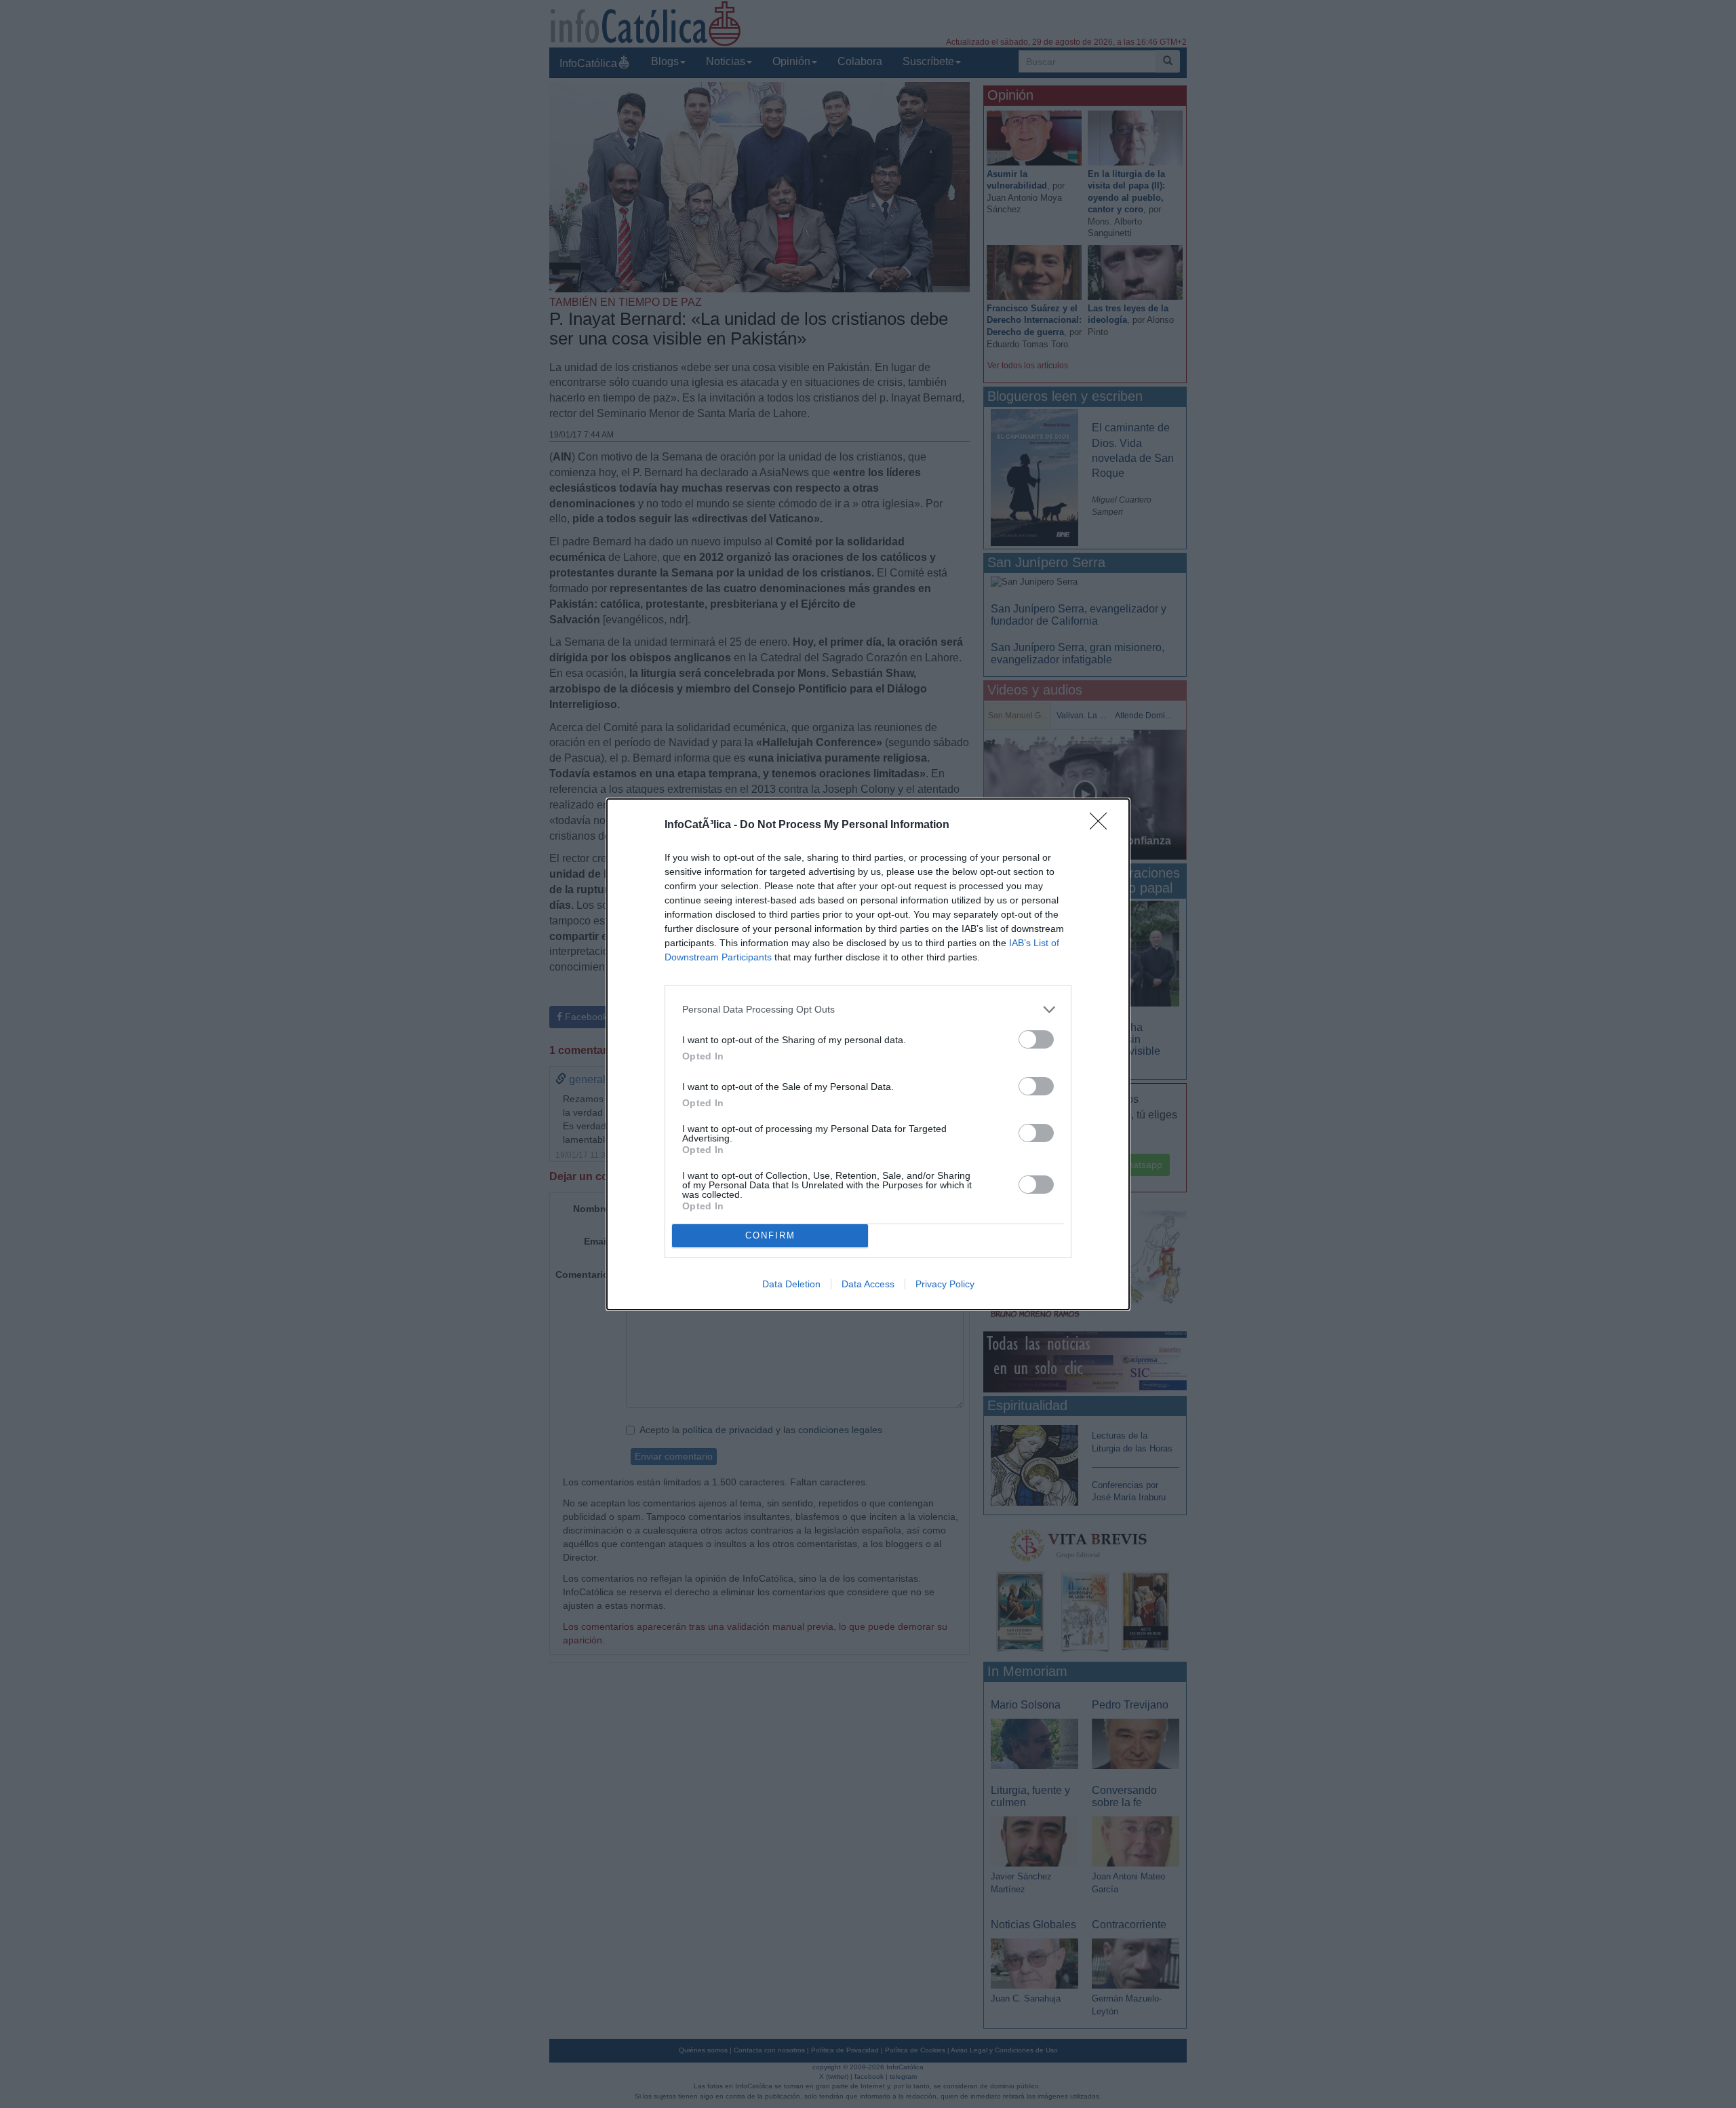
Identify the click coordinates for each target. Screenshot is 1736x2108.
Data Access (868, 1284)
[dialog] (868, 1054)
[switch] (1036, 1039)
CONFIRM (770, 1235)
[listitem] (868, 1010)
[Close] (1103, 825)
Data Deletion (791, 1284)
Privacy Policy (945, 1284)
